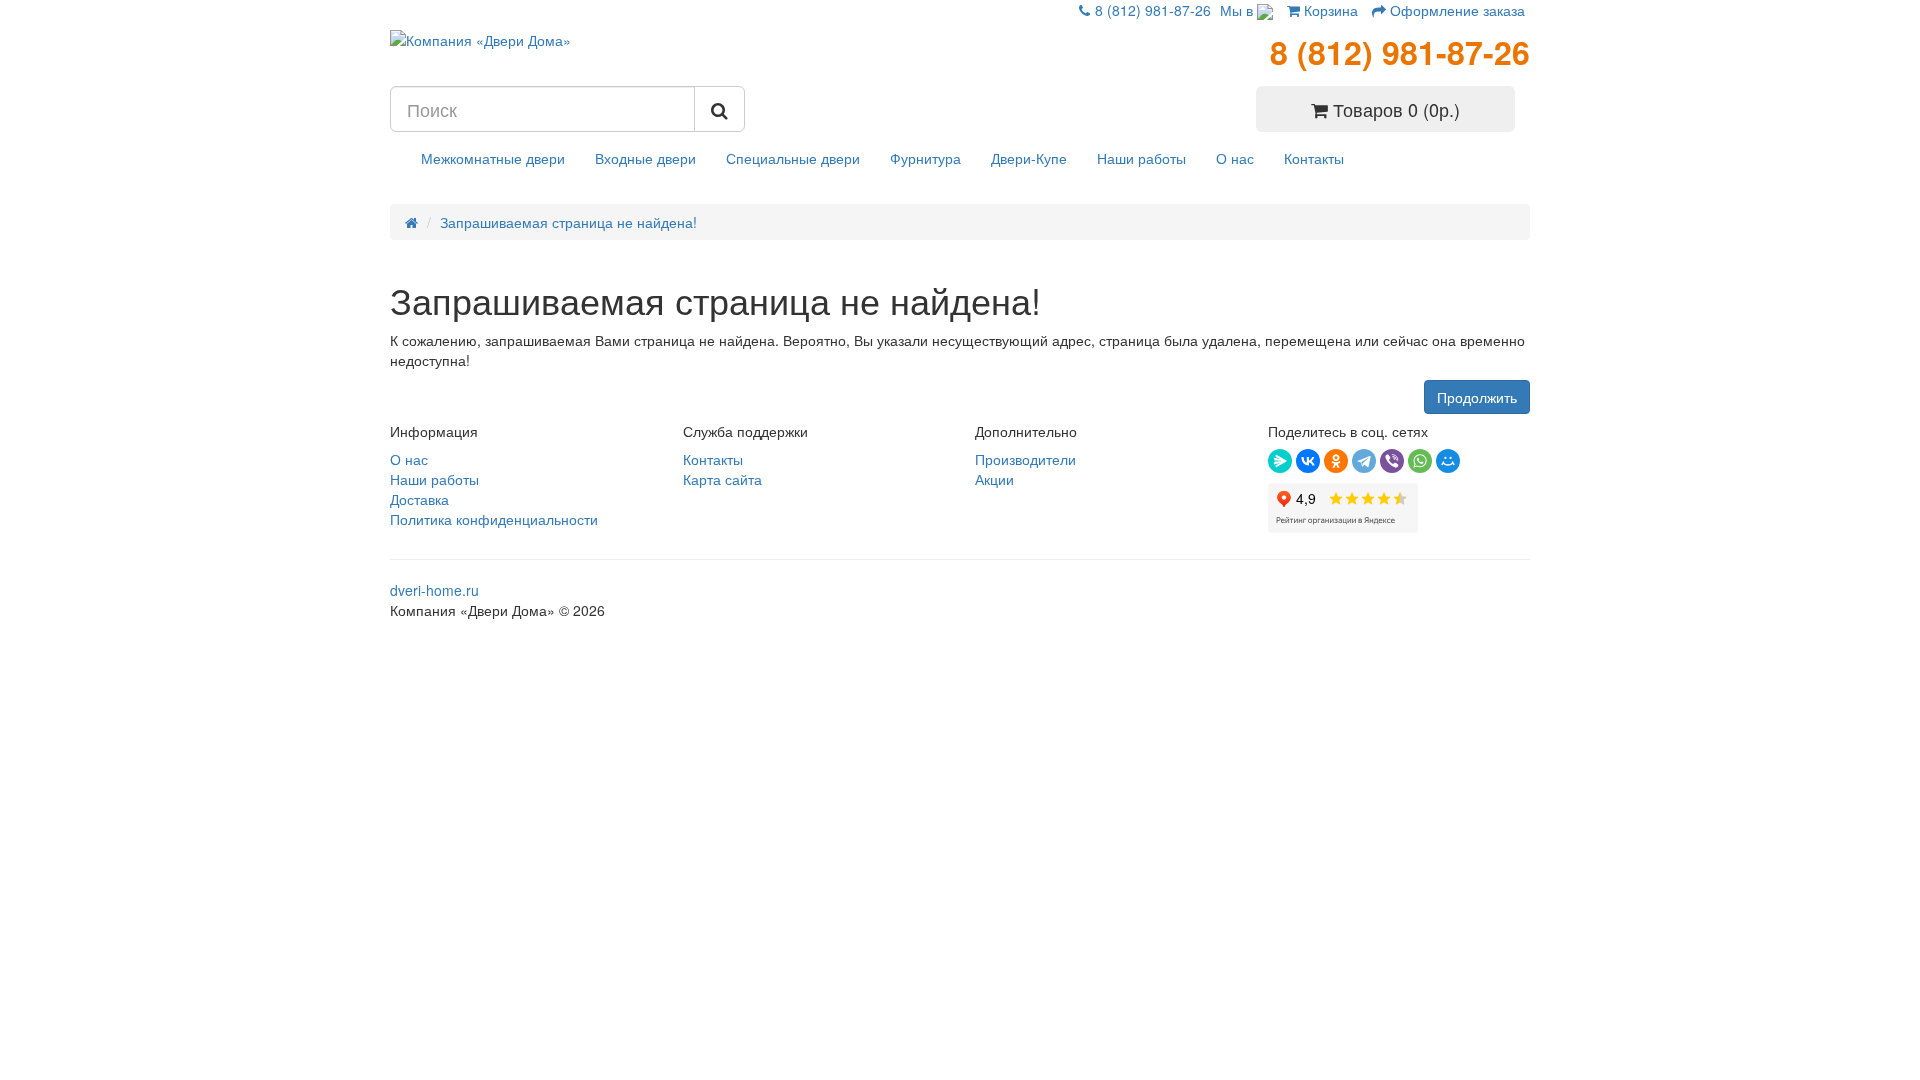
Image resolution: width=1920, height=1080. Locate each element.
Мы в (1238, 10)
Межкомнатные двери (493, 158)
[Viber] (1392, 461)
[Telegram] (1364, 461)
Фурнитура (925, 158)
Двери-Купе (1029, 158)
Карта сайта (722, 479)
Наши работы (1141, 158)
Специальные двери (793, 158)
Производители (1025, 459)
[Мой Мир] (1448, 461)
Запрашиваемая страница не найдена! (568, 222)
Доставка (419, 499)
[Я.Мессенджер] (1280, 461)
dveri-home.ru (434, 590)
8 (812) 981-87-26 (1153, 10)
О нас (1235, 158)
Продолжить (1477, 397)
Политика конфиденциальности (494, 519)
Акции (994, 479)
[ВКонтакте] (1308, 461)
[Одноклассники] (1336, 461)
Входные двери (645, 158)
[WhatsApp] (1420, 461)
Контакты (1314, 158)
